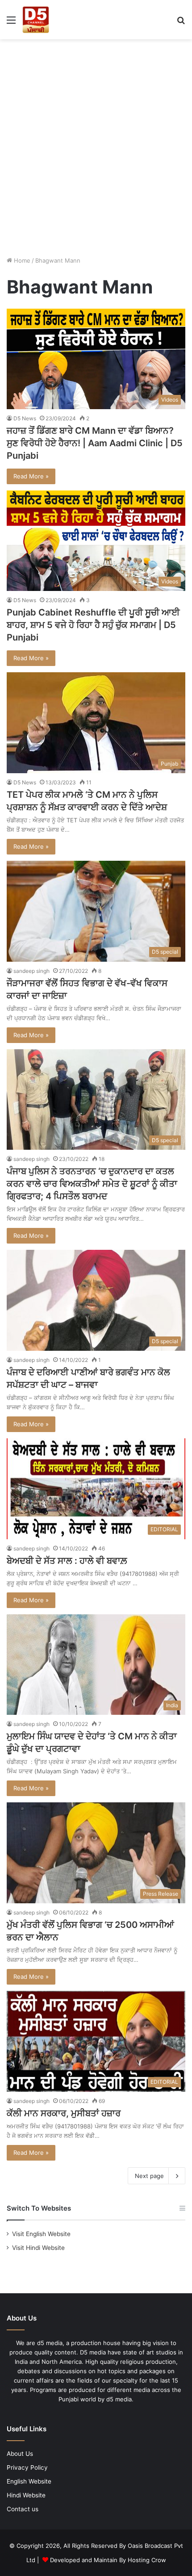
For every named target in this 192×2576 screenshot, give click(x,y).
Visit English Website (41, 2234)
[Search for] (181, 23)
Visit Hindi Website (38, 2248)
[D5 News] (36, 20)
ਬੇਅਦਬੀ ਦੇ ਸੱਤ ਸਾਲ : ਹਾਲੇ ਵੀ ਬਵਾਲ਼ (67, 1561)
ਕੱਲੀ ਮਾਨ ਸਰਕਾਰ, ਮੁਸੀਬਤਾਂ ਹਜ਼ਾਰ (64, 2113)
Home (21, 260)
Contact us (23, 2509)
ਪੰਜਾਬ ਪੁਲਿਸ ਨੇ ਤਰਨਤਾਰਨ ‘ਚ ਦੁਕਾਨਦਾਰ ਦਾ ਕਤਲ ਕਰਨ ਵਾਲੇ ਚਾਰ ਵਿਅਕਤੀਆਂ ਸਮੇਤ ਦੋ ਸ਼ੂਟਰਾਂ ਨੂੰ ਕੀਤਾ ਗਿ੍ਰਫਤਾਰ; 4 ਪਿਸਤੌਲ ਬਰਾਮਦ (92, 1184)
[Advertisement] (96, 144)
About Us (20, 2454)
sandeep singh (31, 971)
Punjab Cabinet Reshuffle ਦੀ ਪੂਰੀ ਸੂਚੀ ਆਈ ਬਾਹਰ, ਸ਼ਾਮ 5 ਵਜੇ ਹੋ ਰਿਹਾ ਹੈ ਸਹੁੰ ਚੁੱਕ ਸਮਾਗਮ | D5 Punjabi (93, 625)
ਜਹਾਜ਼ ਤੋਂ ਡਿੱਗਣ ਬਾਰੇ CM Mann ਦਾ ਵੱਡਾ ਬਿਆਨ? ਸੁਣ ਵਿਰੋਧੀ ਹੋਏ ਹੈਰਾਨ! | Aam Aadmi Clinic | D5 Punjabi (95, 443)
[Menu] (11, 23)
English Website (29, 2481)
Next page (149, 2176)
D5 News (25, 418)
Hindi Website (26, 2495)
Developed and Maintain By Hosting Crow (108, 2560)
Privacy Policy (27, 2467)
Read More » (31, 476)
